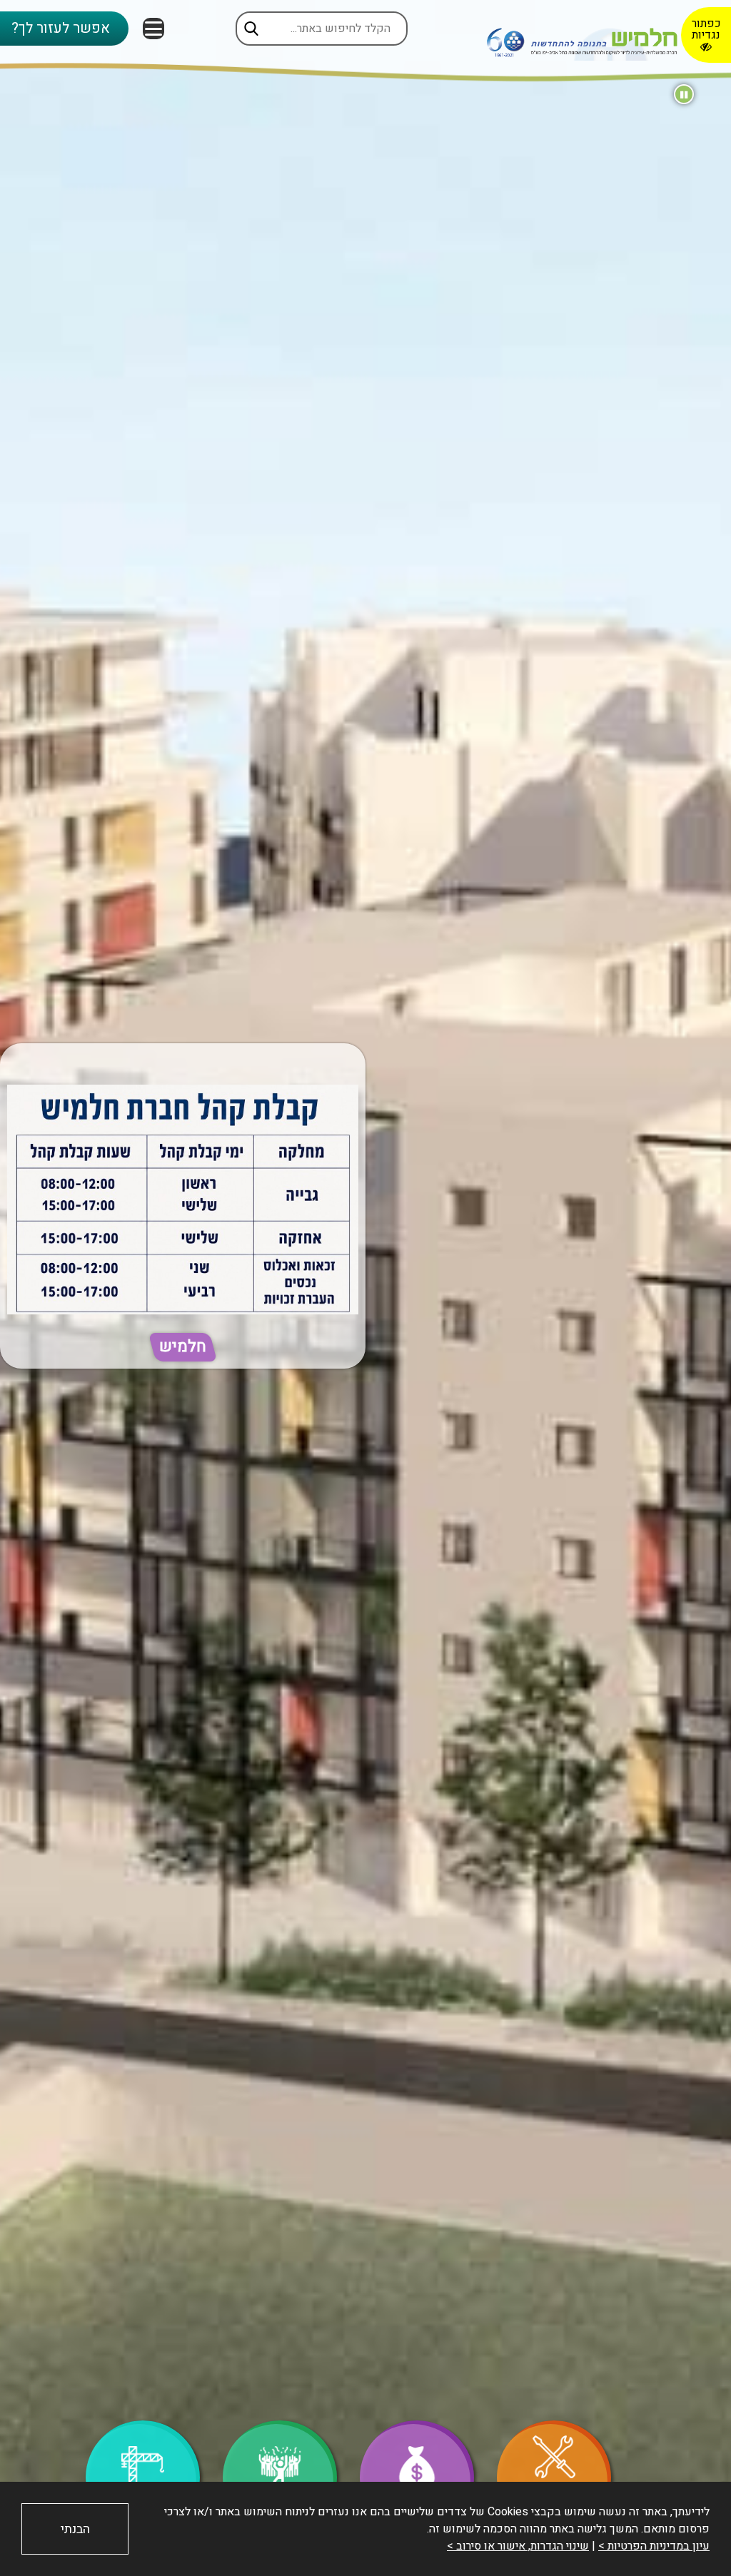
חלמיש (183, 1347)
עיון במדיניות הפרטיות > (654, 2546)
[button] (153, 29)
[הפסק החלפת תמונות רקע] (684, 94)
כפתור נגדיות (706, 29)
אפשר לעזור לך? (61, 28)
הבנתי (75, 2529)
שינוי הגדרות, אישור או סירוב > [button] (518, 2546)
